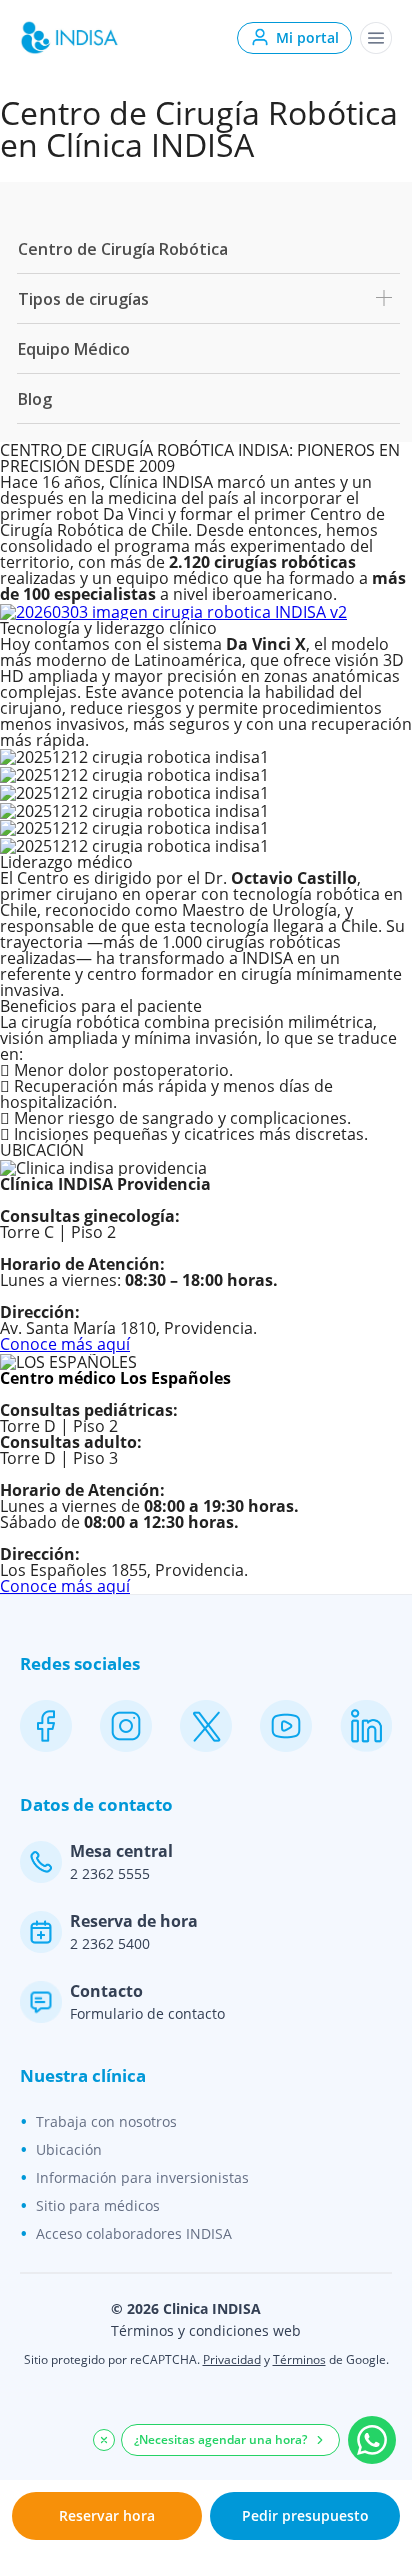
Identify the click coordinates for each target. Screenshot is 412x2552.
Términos (299, 2359)
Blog (35, 399)
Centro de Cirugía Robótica (123, 249)
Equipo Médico (74, 349)
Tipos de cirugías (83, 299)
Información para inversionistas (142, 2177)
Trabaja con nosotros (106, 2121)
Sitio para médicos (98, 2205)
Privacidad (232, 2359)
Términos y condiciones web (206, 2331)
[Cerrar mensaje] (104, 2440)
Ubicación (69, 2149)
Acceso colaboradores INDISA (134, 2233)
